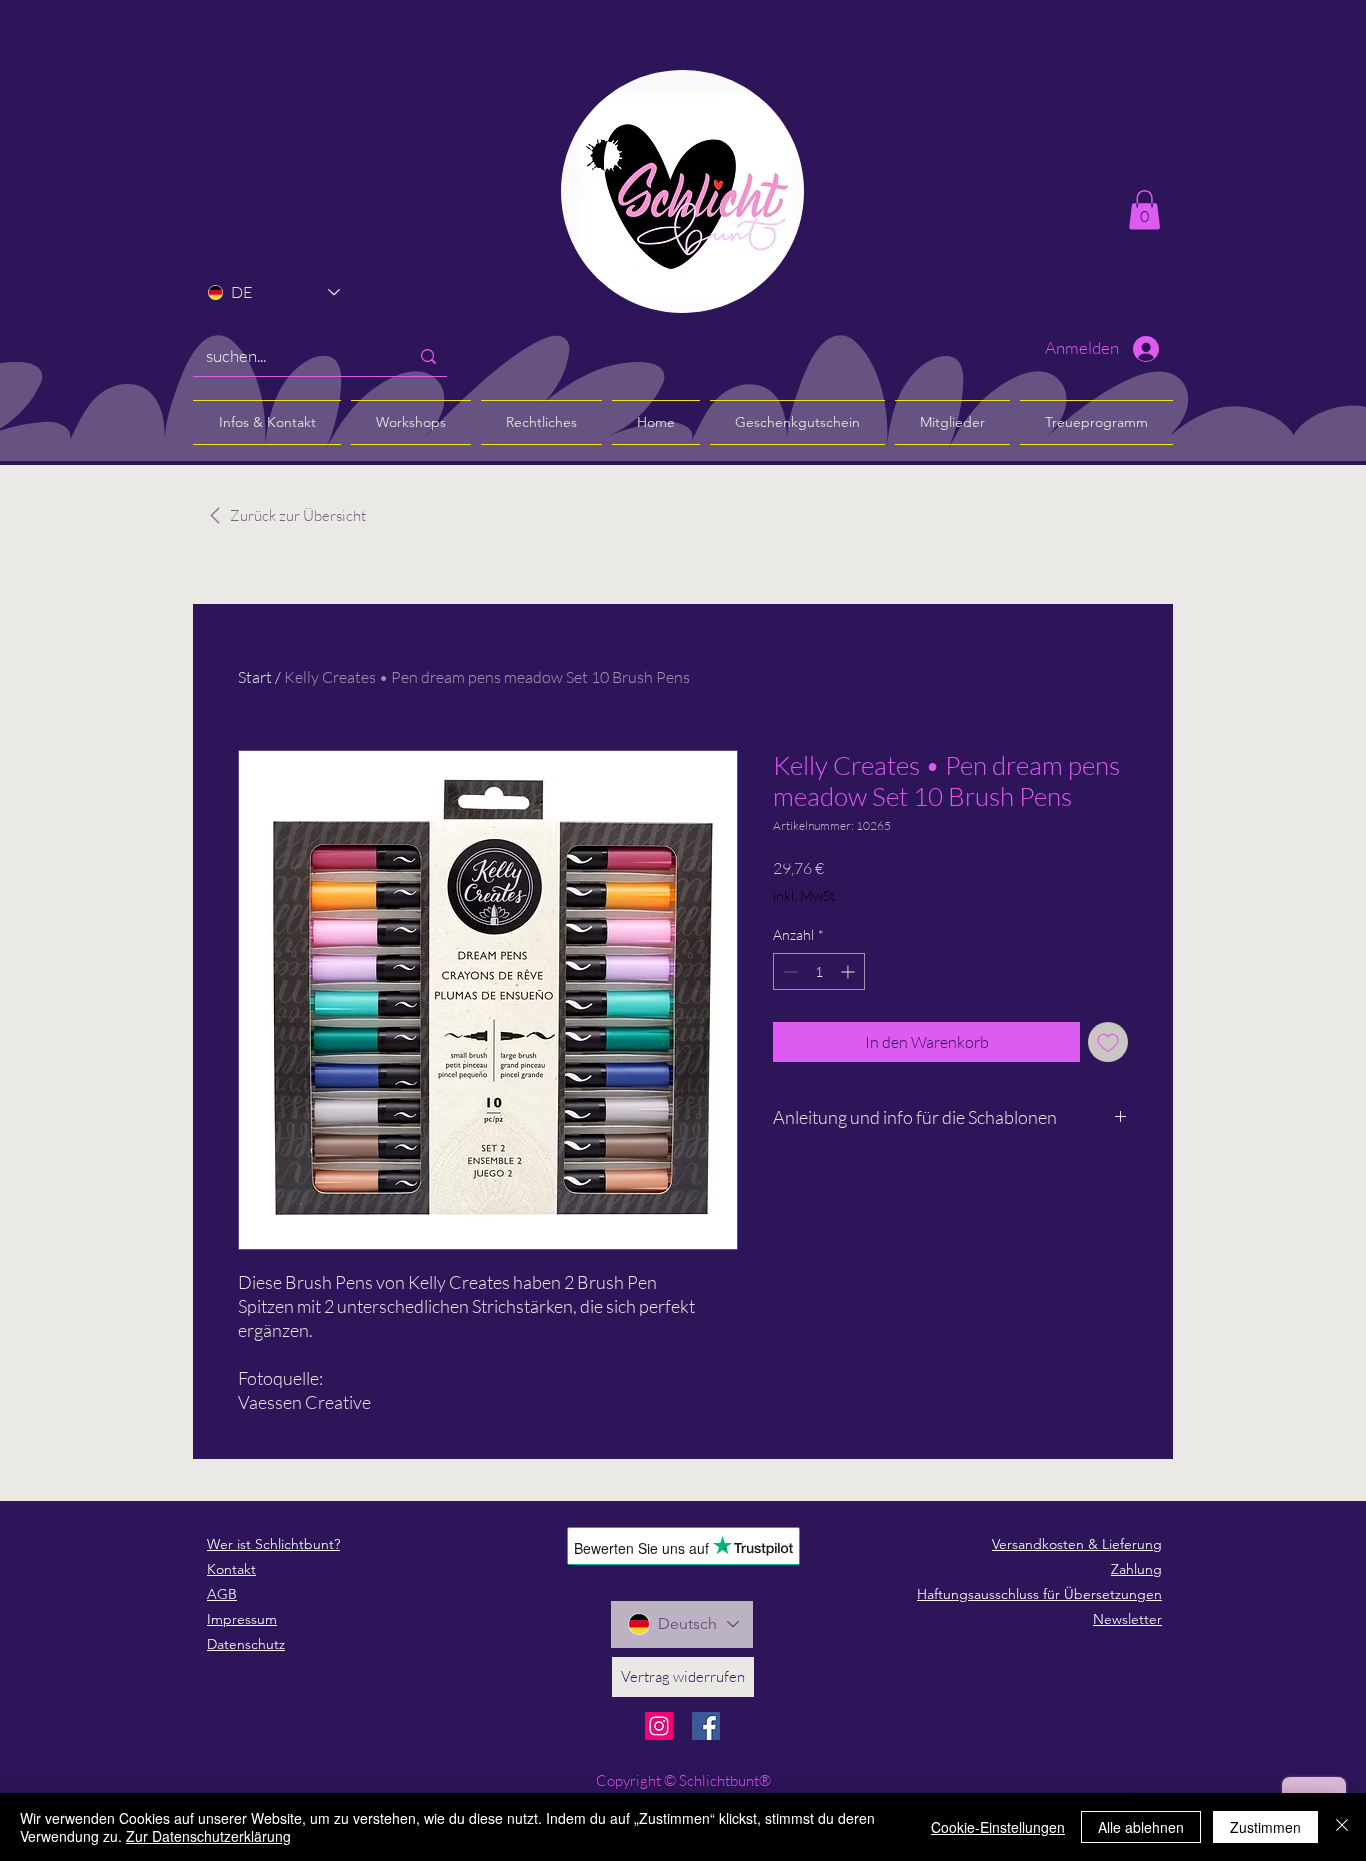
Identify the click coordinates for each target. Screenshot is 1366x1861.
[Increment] (849, 971)
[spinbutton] (819, 971)
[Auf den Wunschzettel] (1108, 1042)
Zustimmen (1265, 1827)
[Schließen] (1342, 1827)
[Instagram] (659, 1726)
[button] (1144, 209)
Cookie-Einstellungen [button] (998, 1827)
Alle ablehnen (1141, 1827)
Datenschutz (246, 1644)
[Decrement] (788, 971)
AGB (222, 1594)
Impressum (242, 1619)
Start (255, 677)
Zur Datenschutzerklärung (208, 1836)
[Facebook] (706, 1726)
